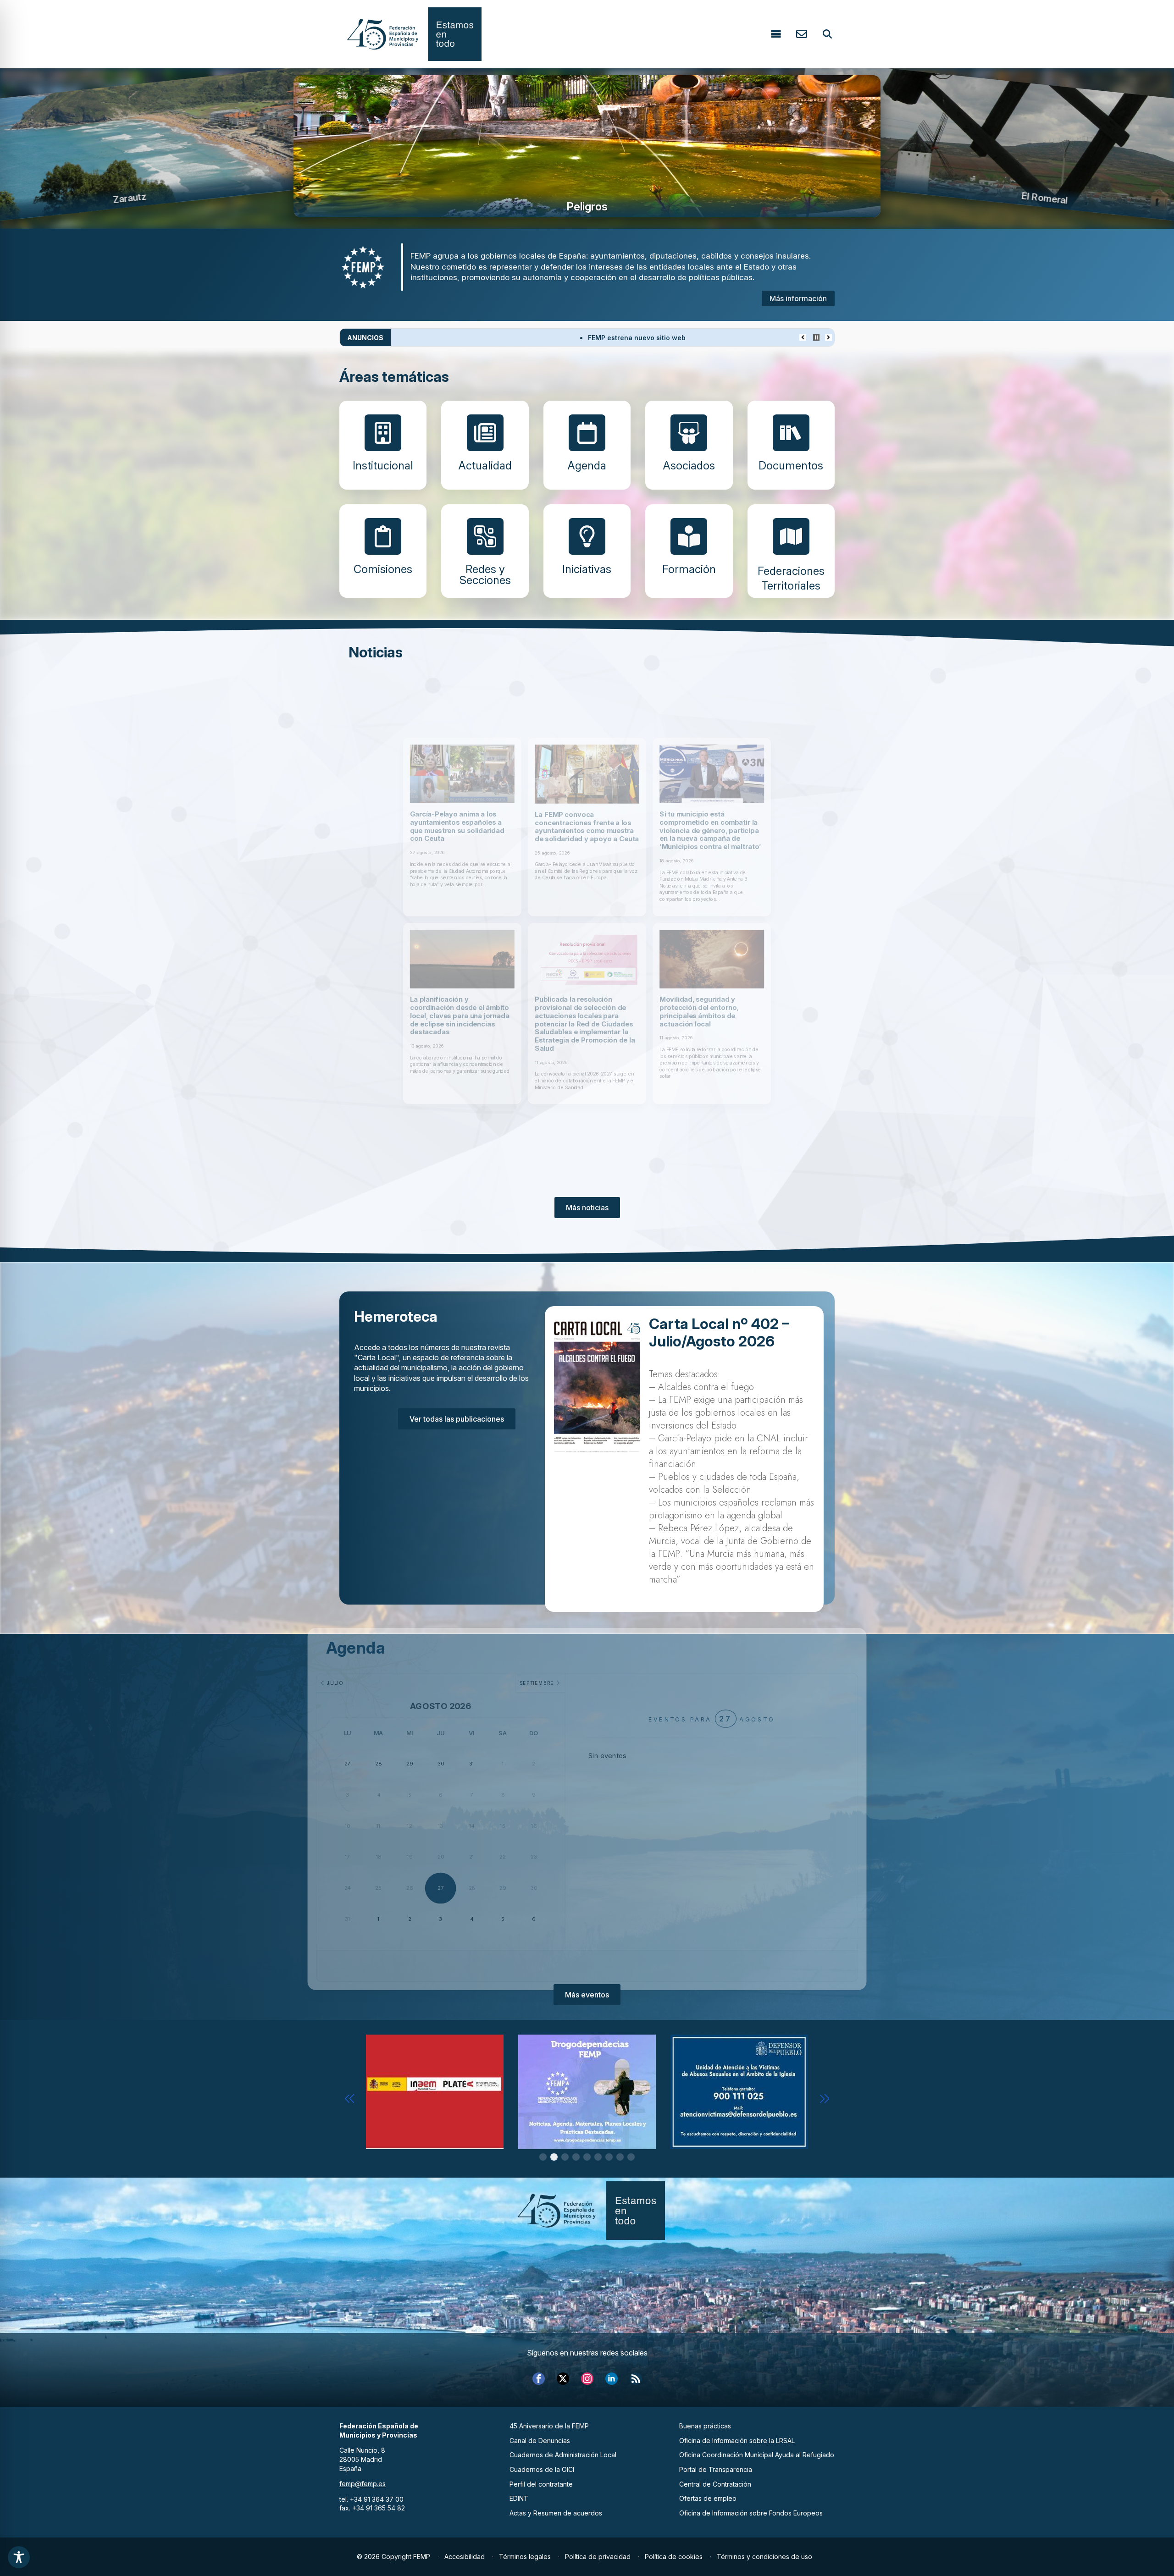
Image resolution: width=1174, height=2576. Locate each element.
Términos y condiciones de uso (764, 2557)
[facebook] (539, 2379)
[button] (349, 2099)
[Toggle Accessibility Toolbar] (19, 2557)
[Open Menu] (776, 34)
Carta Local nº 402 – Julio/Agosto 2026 (719, 1333)
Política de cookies (674, 2557)
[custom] (636, 2379)
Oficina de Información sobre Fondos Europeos (751, 2513)
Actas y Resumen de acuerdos (556, 2513)
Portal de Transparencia (716, 2469)
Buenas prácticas (705, 2426)
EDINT (519, 2498)
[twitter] (563, 2379)
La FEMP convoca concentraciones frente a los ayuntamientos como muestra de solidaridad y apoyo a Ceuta (587, 794)
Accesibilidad (465, 2557)
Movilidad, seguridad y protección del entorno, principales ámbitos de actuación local (738, 1043)
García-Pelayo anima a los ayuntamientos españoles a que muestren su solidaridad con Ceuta (412, 794)
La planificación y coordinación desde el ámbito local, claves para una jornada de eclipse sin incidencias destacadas (415, 1048)
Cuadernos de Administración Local (563, 2455)
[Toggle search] (827, 34)
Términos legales (525, 2557)
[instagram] (587, 2379)
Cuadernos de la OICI (542, 2469)
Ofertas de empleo (708, 2498)
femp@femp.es (363, 2484)
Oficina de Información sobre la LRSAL (737, 2441)
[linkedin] (612, 2379)
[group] (587, 146)
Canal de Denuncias (540, 2441)
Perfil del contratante (541, 2484)
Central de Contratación (715, 2484)
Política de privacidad (598, 2557)
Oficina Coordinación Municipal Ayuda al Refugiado (757, 2455)
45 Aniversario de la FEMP (549, 2426)
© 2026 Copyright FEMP (393, 2557)
